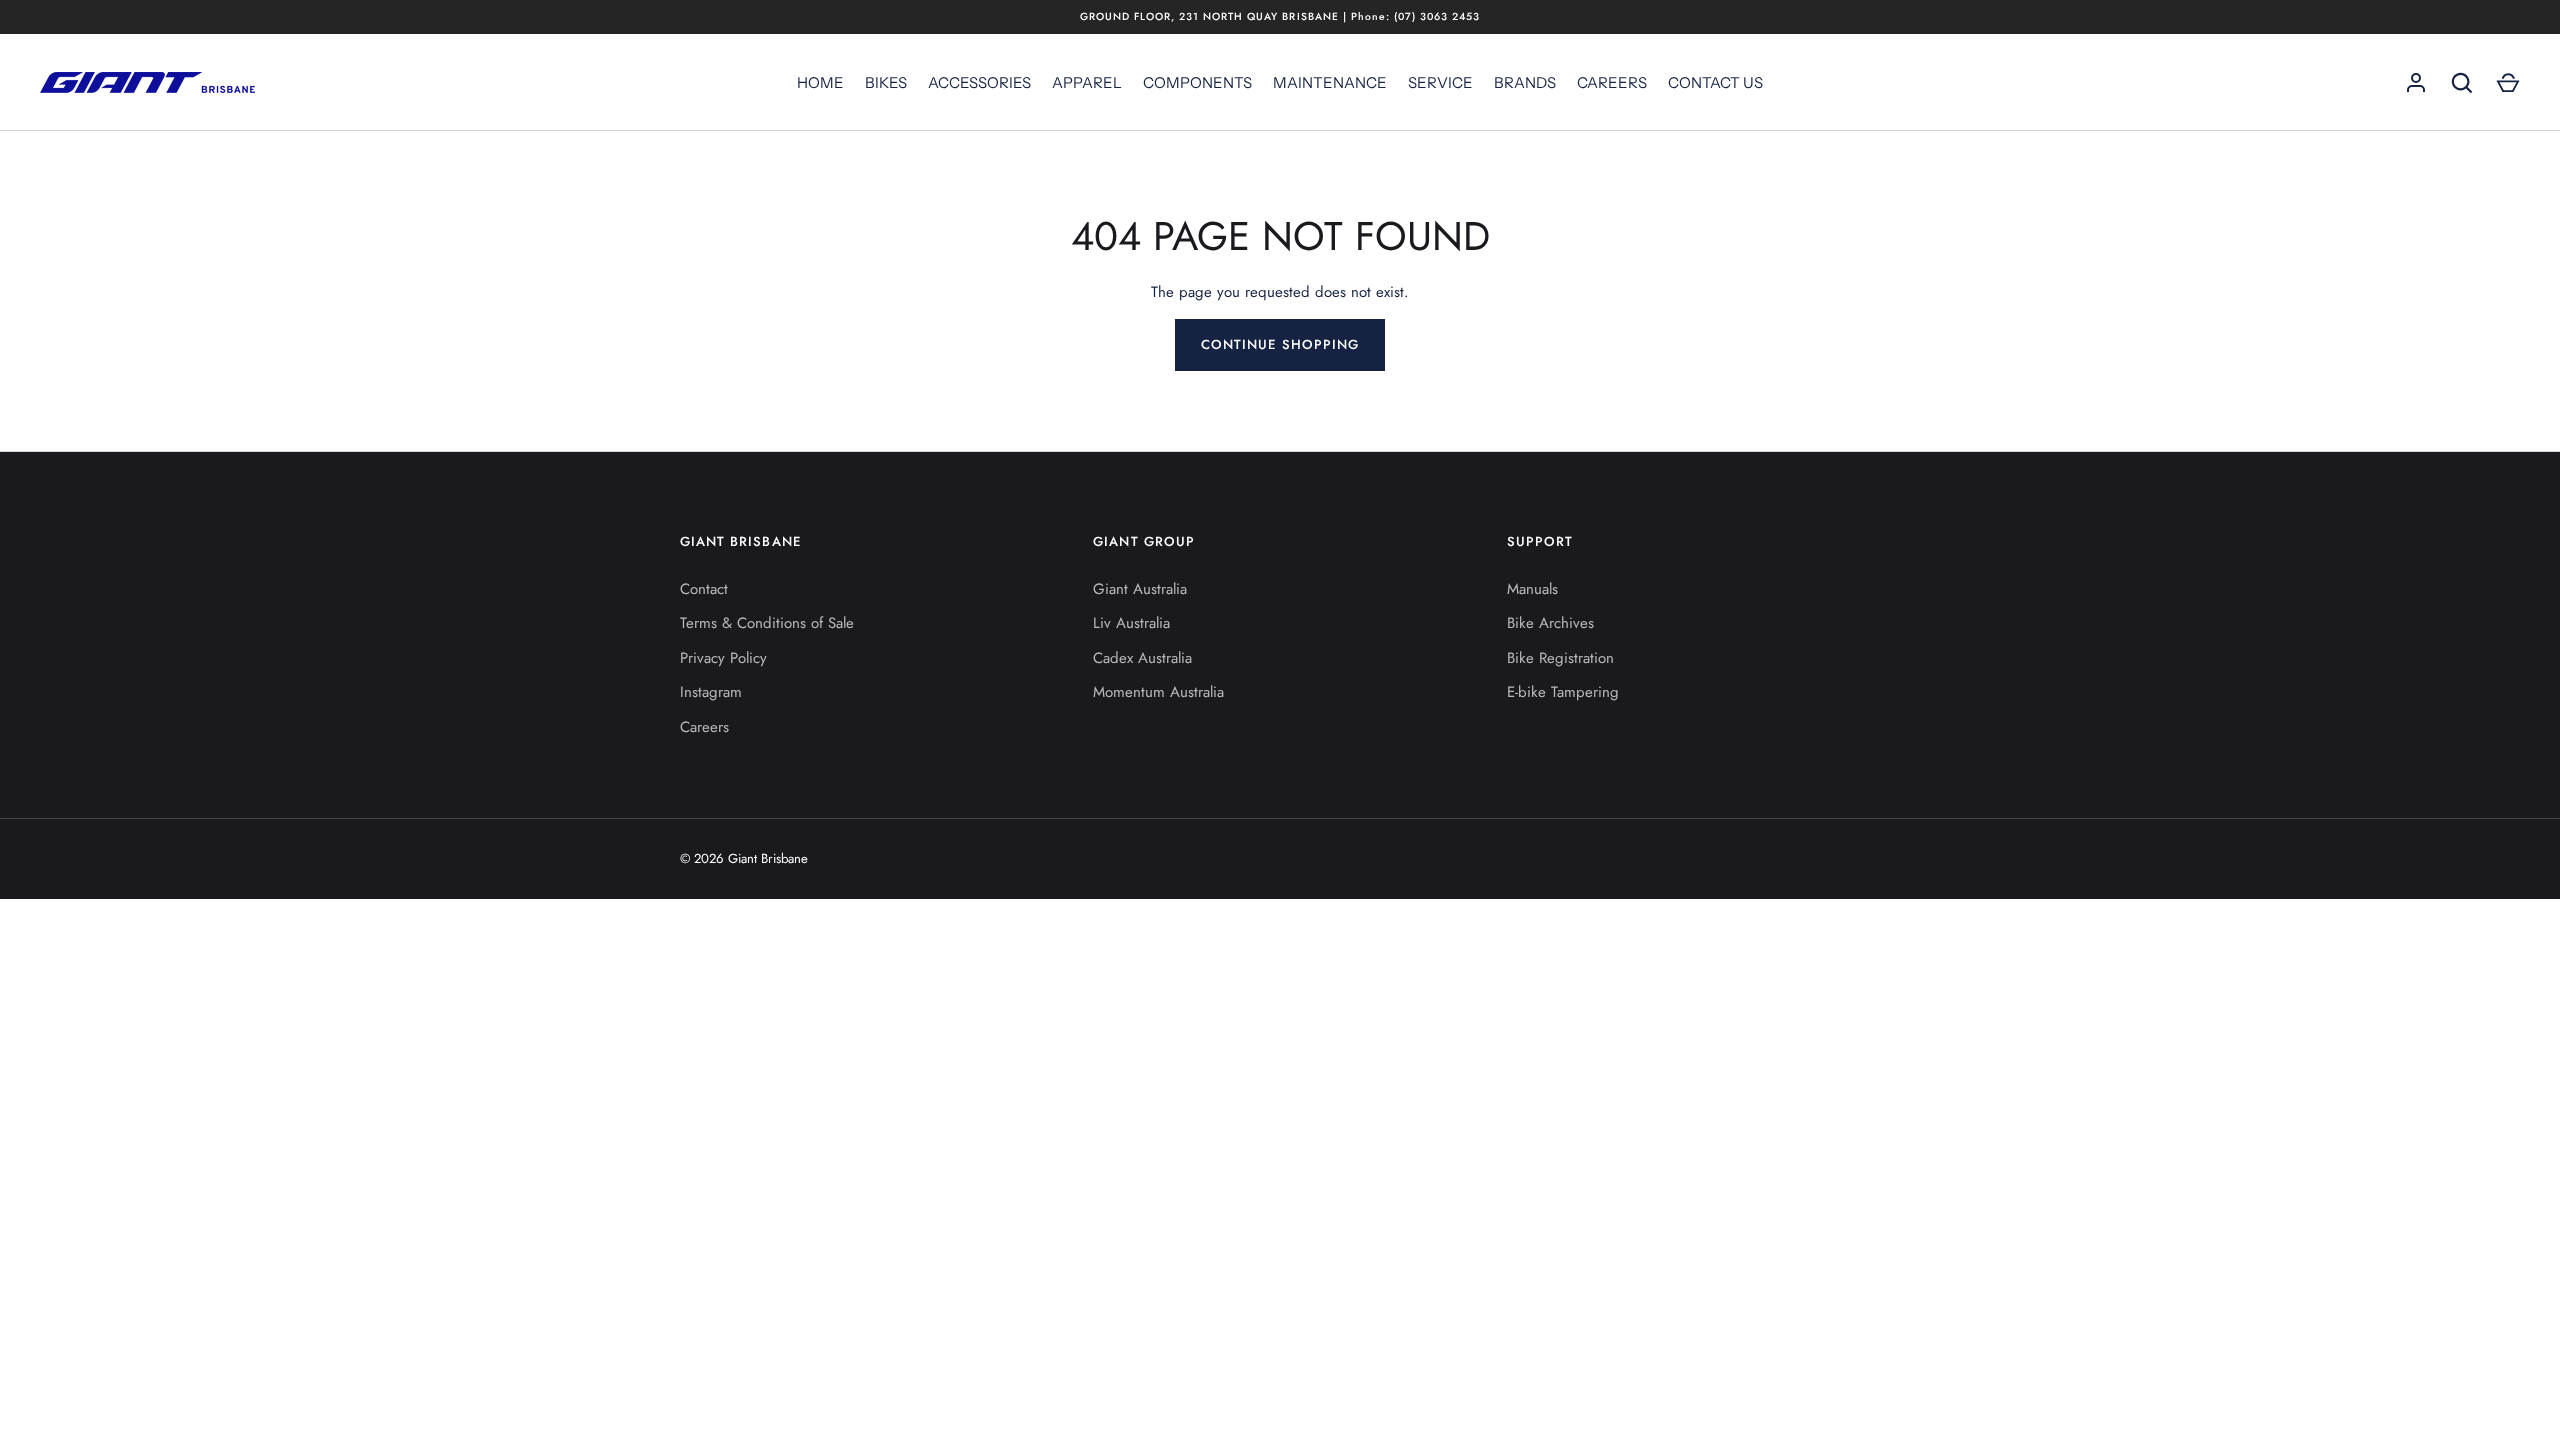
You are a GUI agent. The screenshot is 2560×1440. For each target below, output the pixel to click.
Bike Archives (1550, 623)
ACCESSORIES (979, 82)
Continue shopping (1280, 344)
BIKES (886, 82)
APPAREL (1087, 82)
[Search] (2462, 83)
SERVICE (1440, 82)
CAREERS (1612, 82)
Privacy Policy (723, 658)
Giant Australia (1140, 589)
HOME (820, 82)
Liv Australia (1131, 623)
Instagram (711, 692)
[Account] (2416, 83)
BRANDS (1525, 82)
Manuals (1532, 589)
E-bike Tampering (1563, 692)
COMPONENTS (1197, 82)
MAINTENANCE (1330, 82)
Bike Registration (1560, 658)
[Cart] (2508, 83)
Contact (704, 589)
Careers (704, 727)
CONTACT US (1715, 82)
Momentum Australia (1158, 692)
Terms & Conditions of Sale (767, 623)
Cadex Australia (1142, 658)
